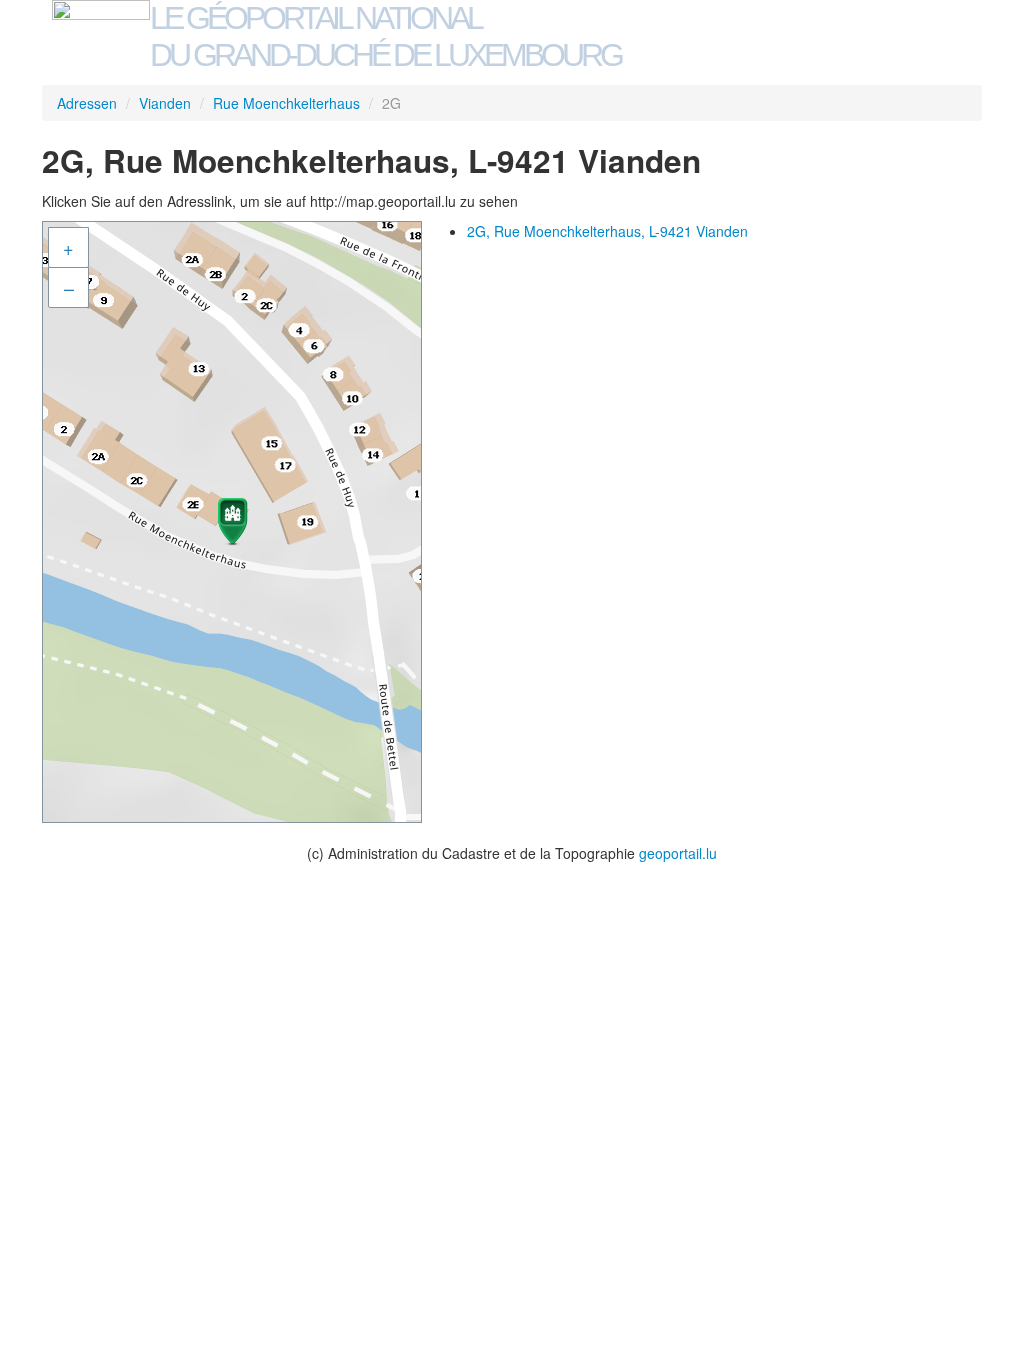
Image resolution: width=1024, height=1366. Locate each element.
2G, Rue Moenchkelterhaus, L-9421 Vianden (607, 231)
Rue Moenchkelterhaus (286, 103)
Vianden (165, 103)
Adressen (87, 103)
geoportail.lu (678, 853)
